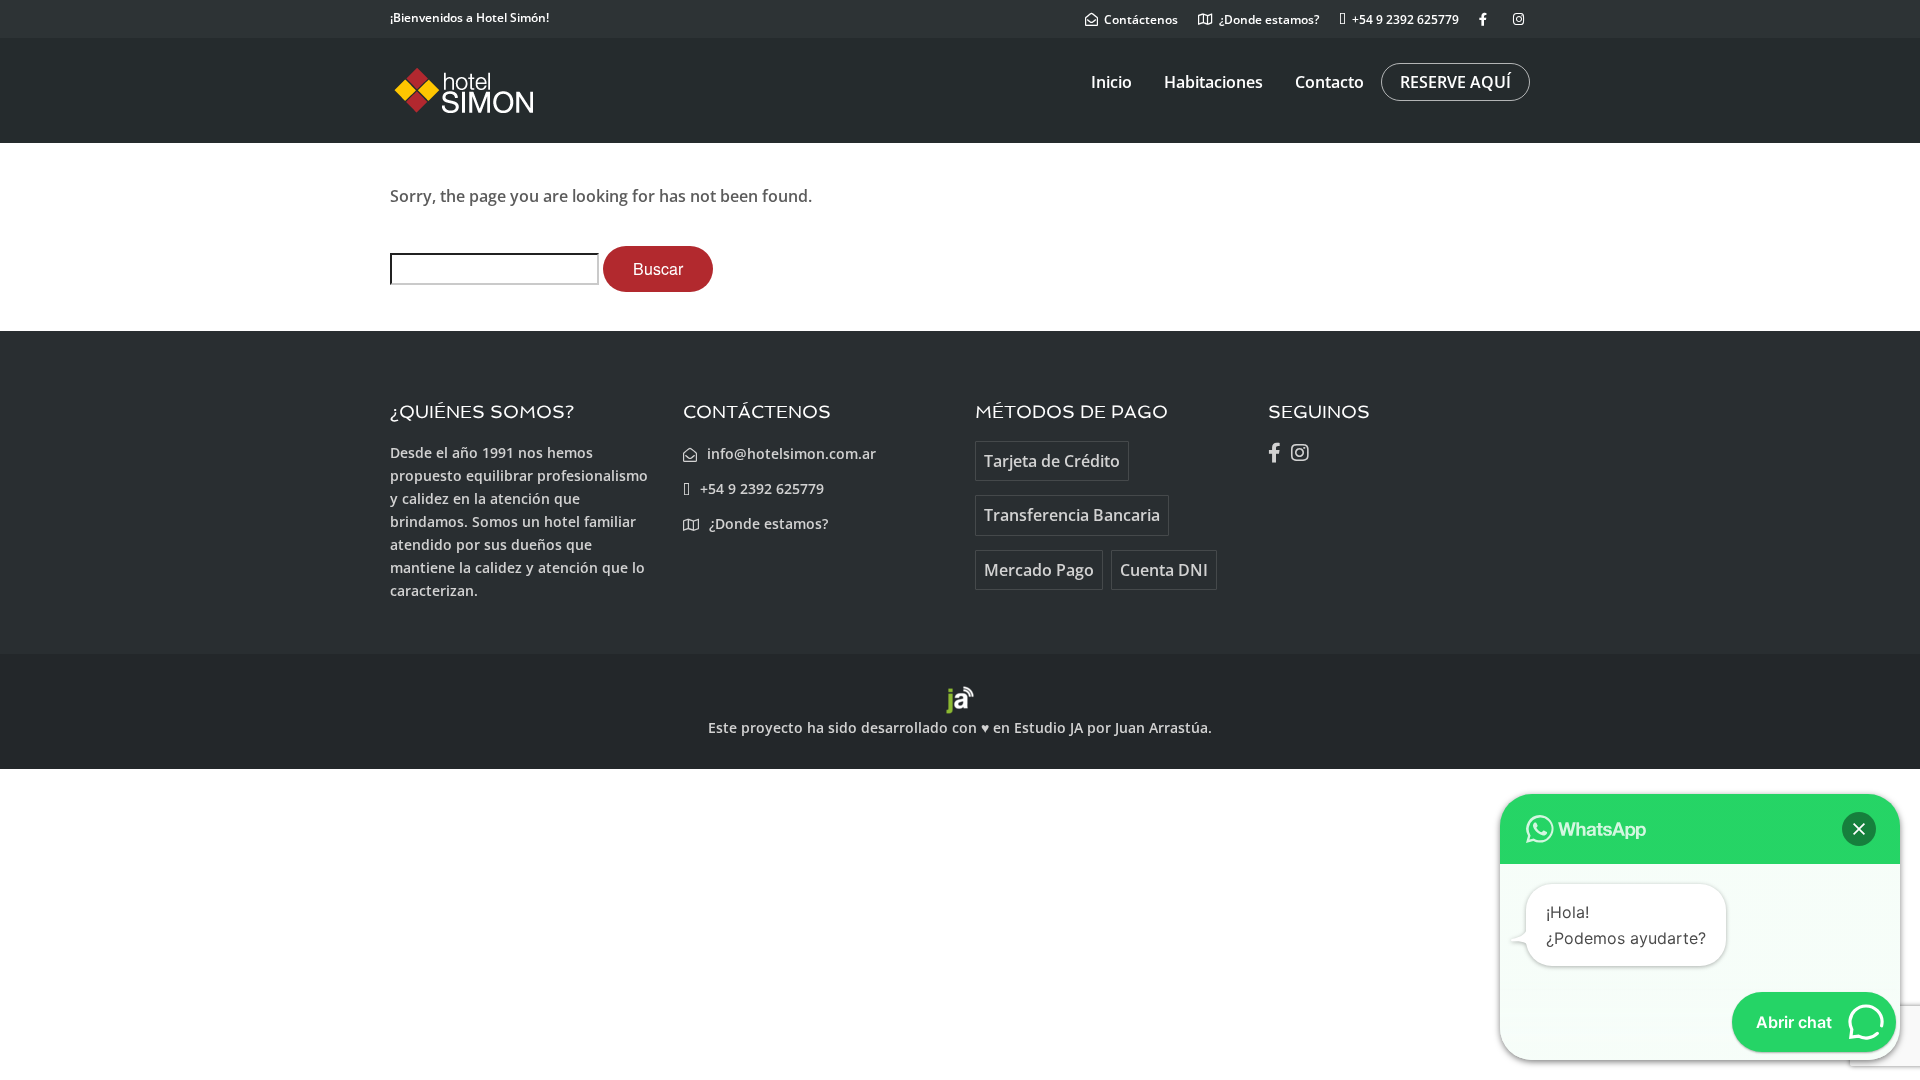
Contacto (1329, 82)
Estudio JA (1048, 727)
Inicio (1111, 82)
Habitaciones (1213, 82)
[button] (1859, 829)
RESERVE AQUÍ (1455, 82)
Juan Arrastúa (1161, 727)
